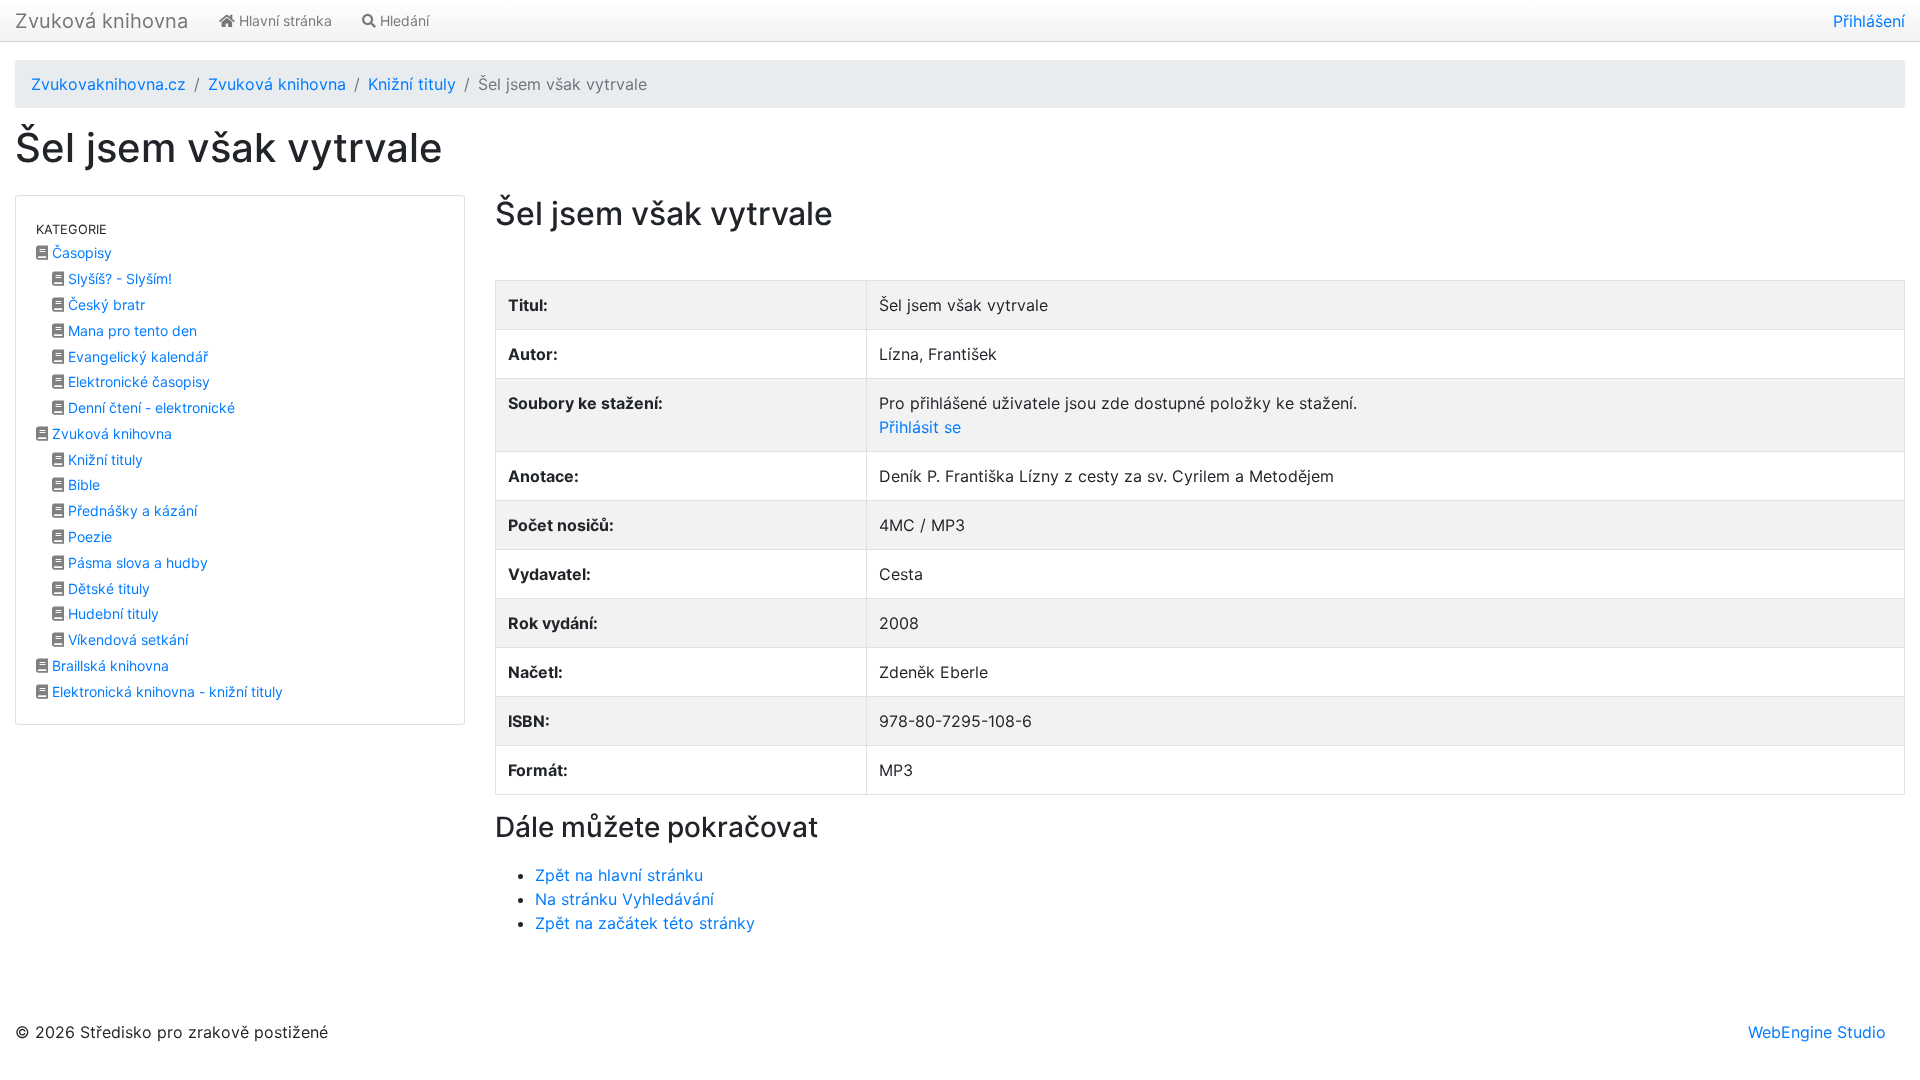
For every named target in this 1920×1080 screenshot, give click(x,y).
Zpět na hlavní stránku (619, 875)
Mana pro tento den (130, 330)
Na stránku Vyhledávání (624, 899)
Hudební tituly (111, 613)
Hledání (402, 20)
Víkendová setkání (126, 639)
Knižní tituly (412, 84)
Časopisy (80, 252)
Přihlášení (1869, 21)
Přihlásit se (920, 427)
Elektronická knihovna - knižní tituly (165, 691)
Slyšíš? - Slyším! (118, 278)
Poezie (88, 536)
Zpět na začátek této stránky (645, 923)
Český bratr (104, 304)
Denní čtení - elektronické (149, 407)
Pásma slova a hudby (136, 562)
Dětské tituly (107, 588)
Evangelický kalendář (136, 356)
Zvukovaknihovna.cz (108, 84)
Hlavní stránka (283, 20)
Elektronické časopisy (137, 381)
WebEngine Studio (1817, 1032)
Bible (82, 484)
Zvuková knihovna (101, 21)
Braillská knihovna (108, 665)
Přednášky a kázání (130, 510)
